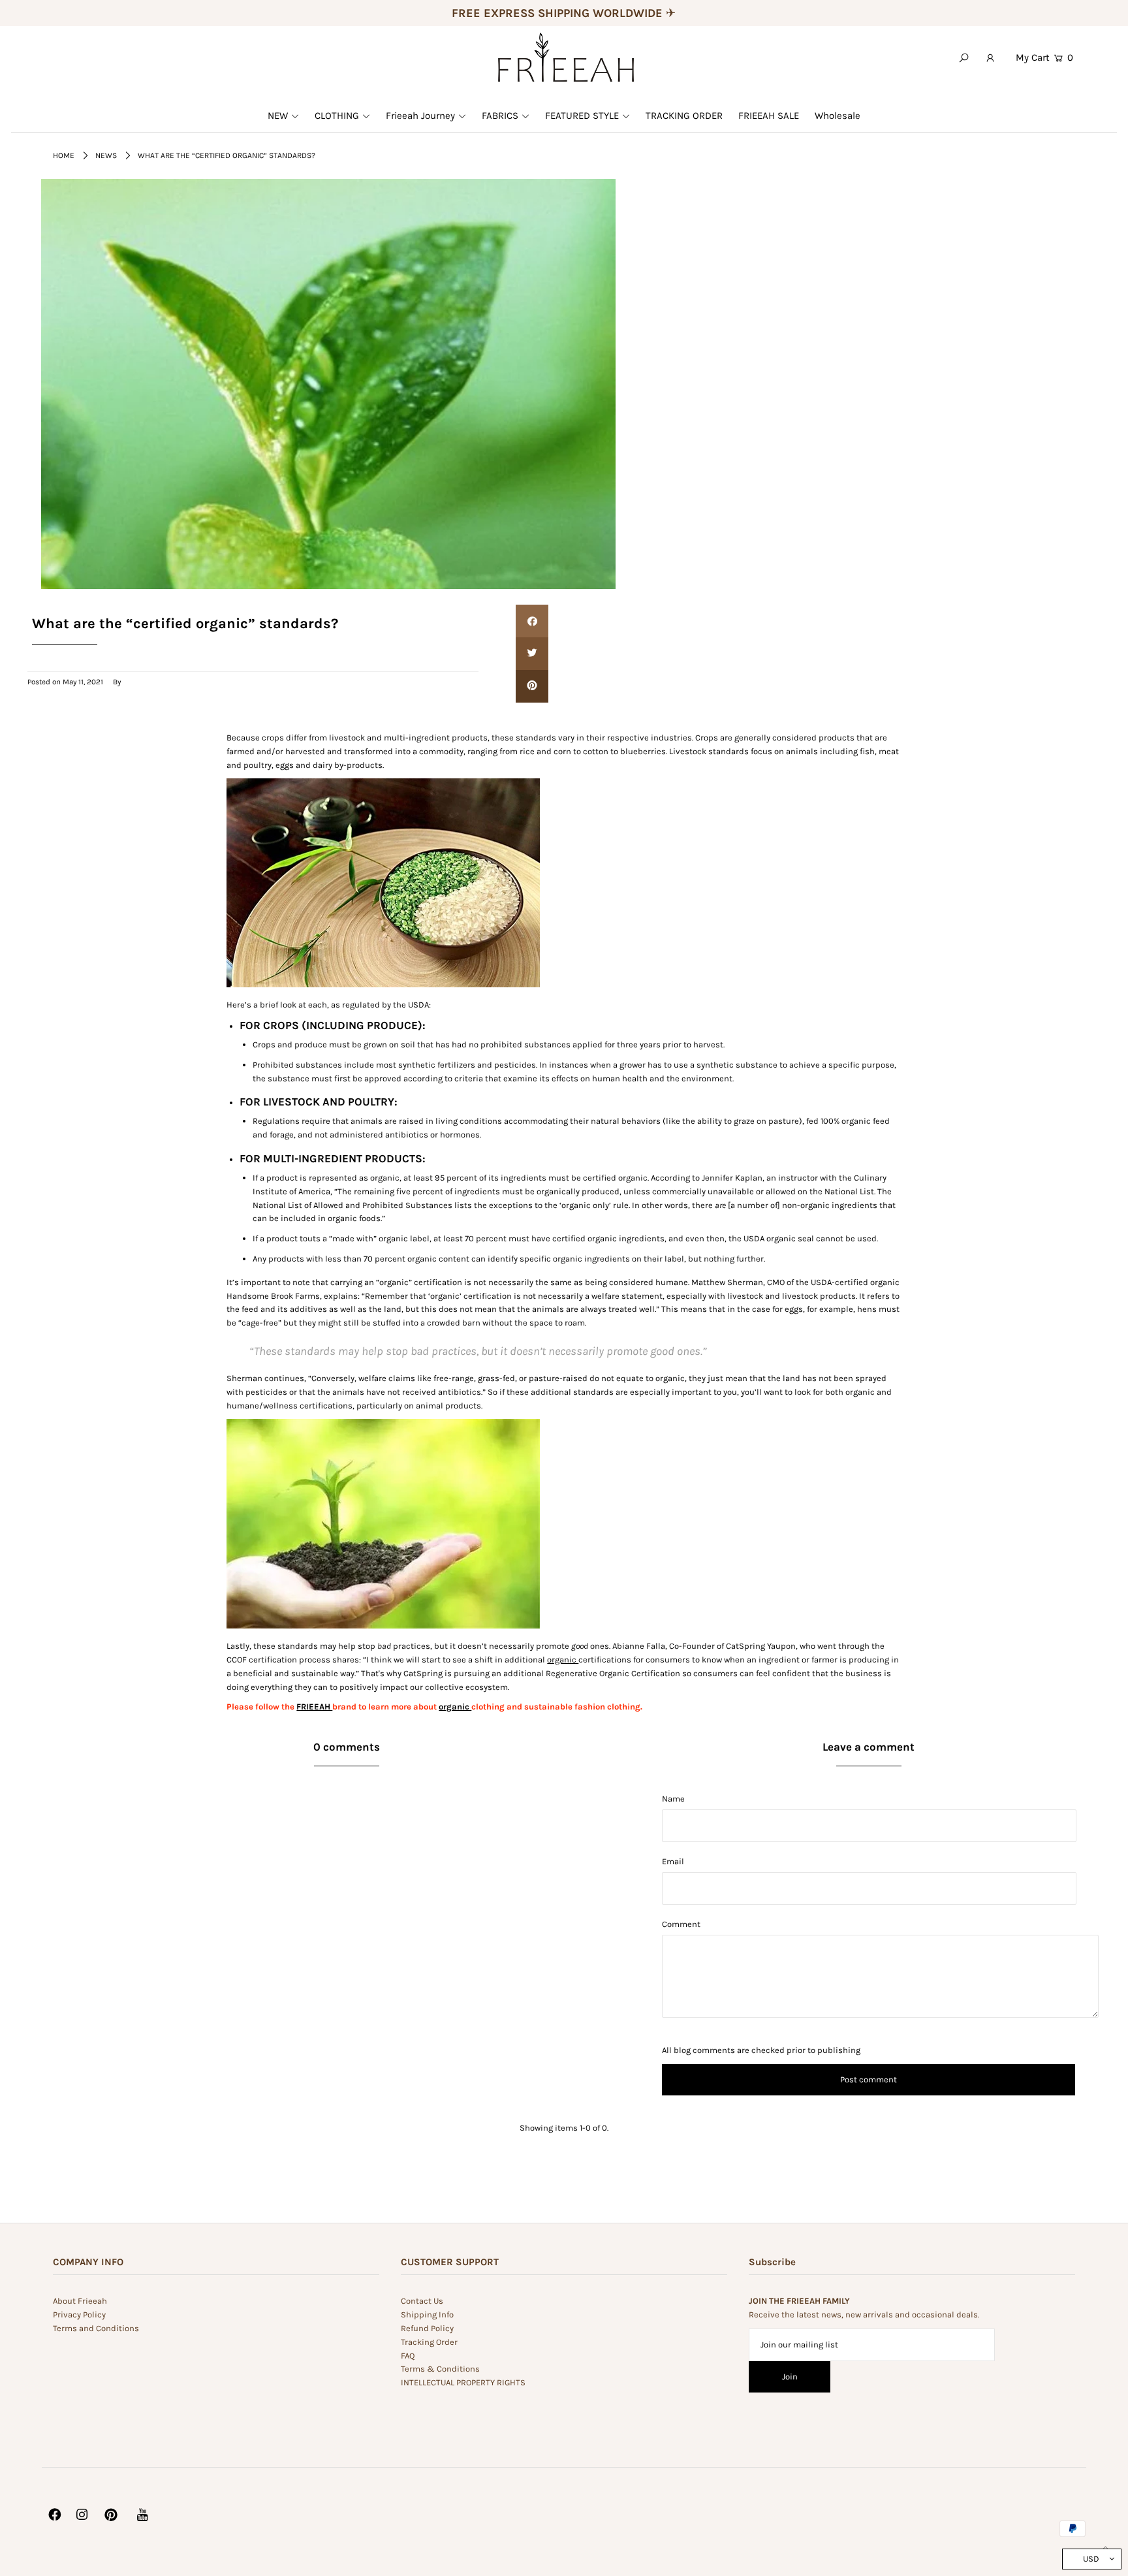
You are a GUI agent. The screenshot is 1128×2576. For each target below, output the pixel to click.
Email (673, 1861)
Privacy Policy (79, 2314)
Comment (681, 1924)
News (106, 155)
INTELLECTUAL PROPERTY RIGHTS (463, 2382)
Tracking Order (429, 2342)
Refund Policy (427, 2328)
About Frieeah (80, 2301)
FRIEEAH (314, 1707)
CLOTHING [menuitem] (337, 116)
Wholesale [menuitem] (838, 116)
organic (563, 1660)
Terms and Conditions (96, 2328)
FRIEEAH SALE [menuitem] (769, 116)
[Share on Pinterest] (532, 686)
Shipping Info (427, 2314)
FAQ (408, 2356)
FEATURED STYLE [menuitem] (582, 116)
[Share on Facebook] (532, 621)
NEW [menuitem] (278, 116)
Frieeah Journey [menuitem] (420, 116)
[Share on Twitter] (532, 654)
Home (64, 155)
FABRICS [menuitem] (500, 116)
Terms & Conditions (440, 2369)
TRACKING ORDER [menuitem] (684, 116)
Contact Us (422, 2301)
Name (673, 1799)
